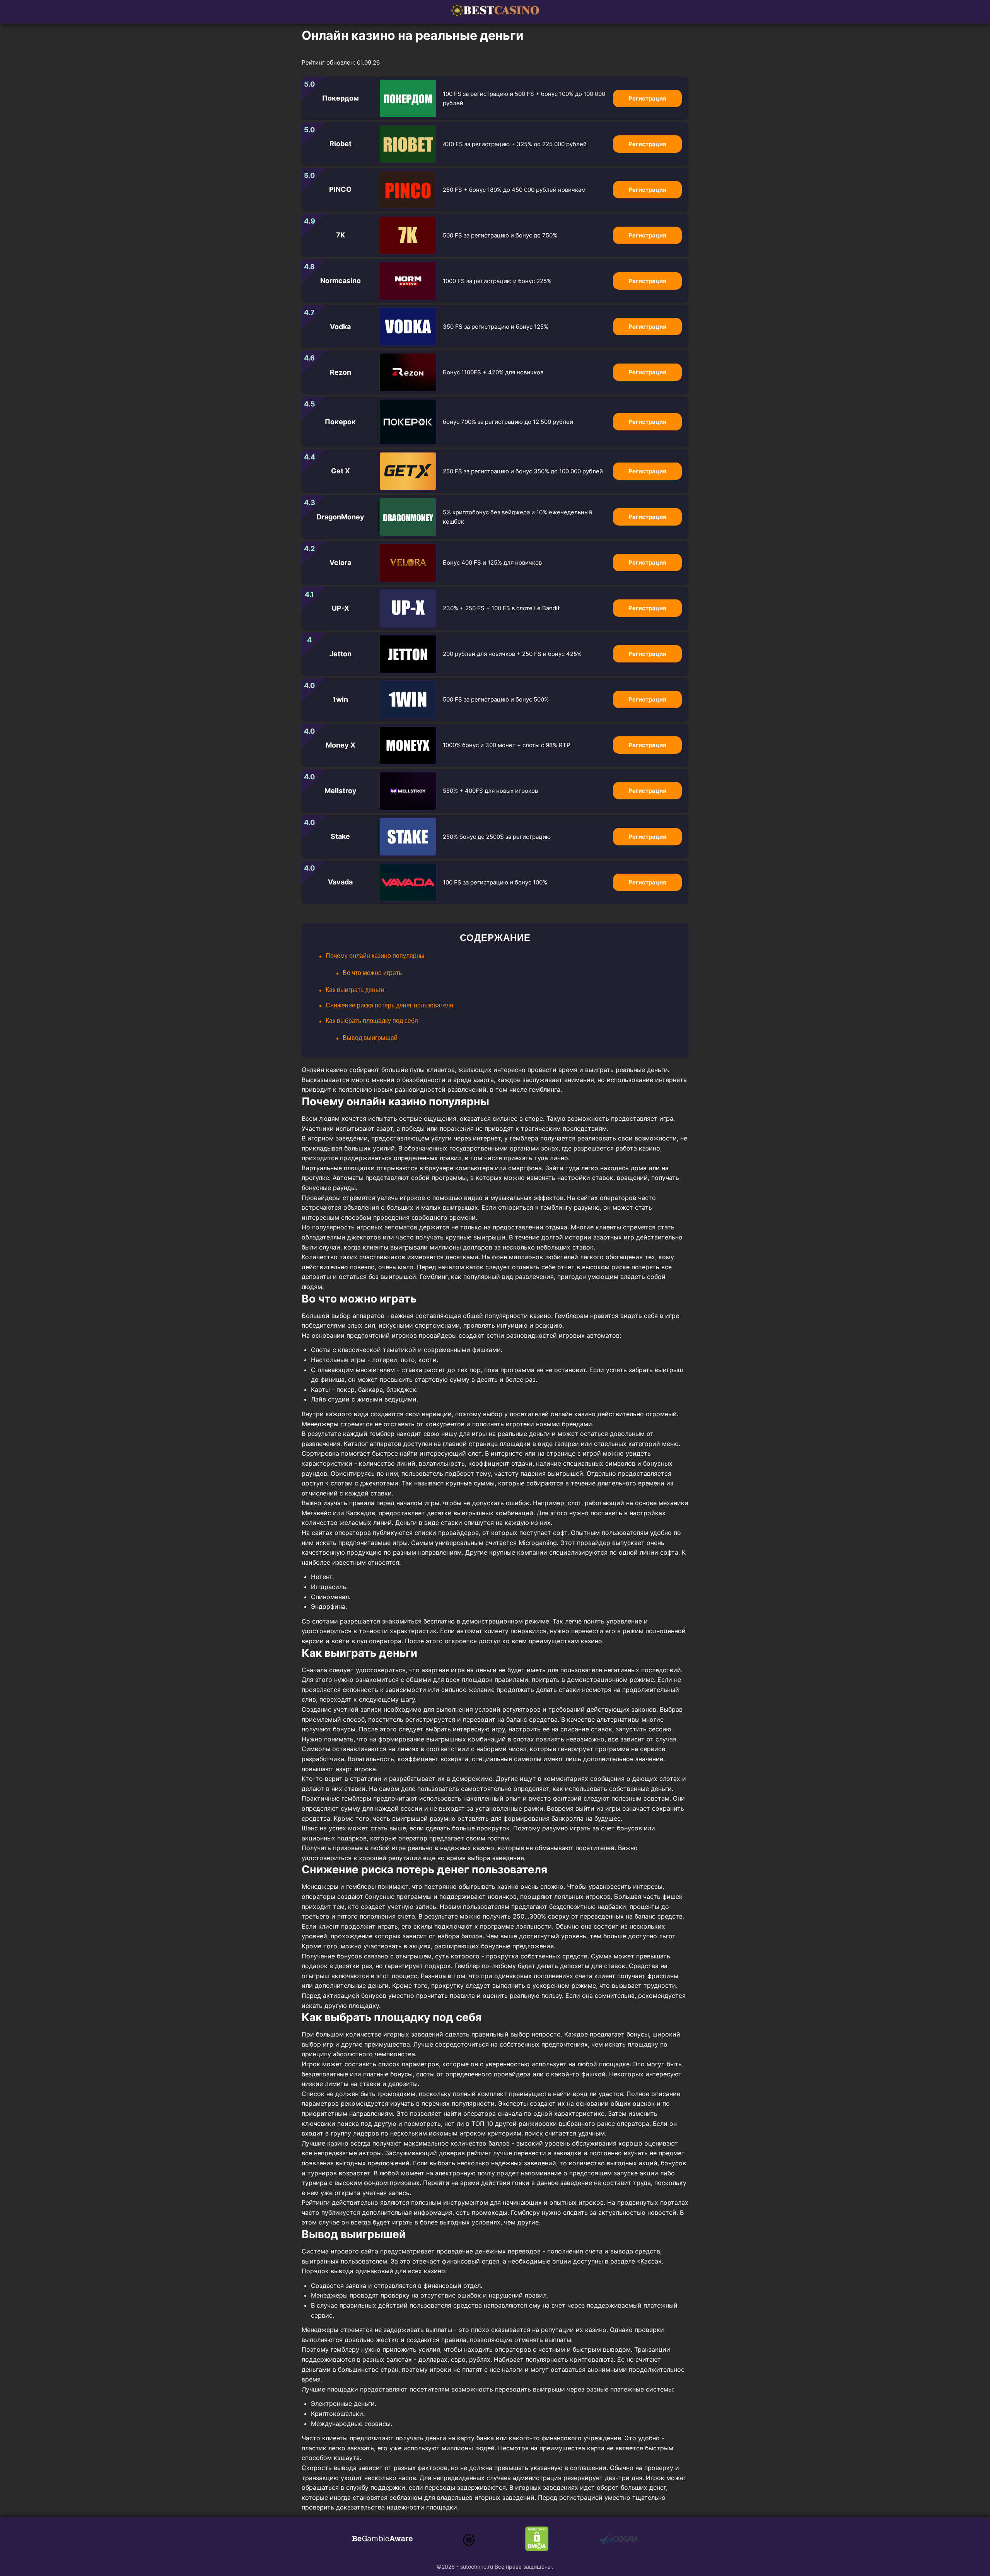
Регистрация (647, 98)
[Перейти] (382, 2540)
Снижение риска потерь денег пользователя (389, 1005)
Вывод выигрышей (370, 1038)
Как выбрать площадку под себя (372, 1021)
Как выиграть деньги (355, 990)
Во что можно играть (372, 973)
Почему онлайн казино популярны (375, 956)
